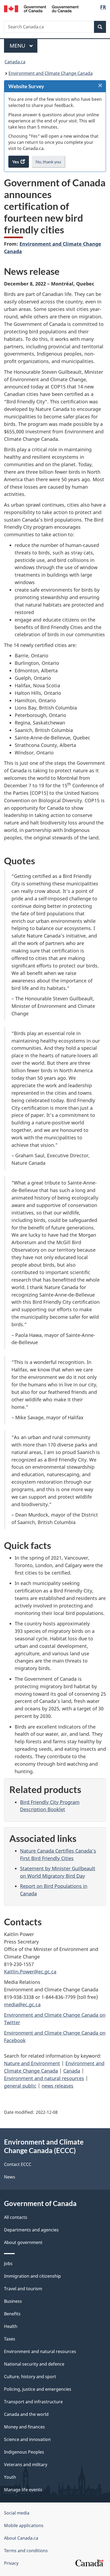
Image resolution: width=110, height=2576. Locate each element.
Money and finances (24, 2427)
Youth (10, 2477)
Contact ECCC (18, 2164)
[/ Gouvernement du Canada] (41, 8)
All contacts (16, 2217)
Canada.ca (15, 62)
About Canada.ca (21, 2538)
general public (20, 2086)
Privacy (11, 2563)
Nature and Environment (32, 2063)
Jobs (8, 2263)
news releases (58, 2086)
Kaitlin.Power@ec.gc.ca (30, 1972)
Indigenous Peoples (24, 2452)
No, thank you (49, 163)
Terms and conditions (26, 2551)
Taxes (10, 2339)
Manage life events (23, 2490)
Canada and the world (26, 2414)
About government (23, 2242)
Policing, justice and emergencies (38, 2389)
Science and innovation (27, 2439)
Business (13, 2301)
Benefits (12, 2314)
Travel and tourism (23, 2289)
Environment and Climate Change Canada (51, 73)
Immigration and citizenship (32, 2276)
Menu (18, 46)
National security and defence (34, 2364)
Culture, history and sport (30, 2377)
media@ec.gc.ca (22, 2004)
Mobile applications (24, 2525)
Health (11, 2326)
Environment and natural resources (44, 2078)
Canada (72, 2071)
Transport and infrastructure (33, 2402)
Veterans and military (26, 2465)
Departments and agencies (31, 2230)
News (10, 2177)
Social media (17, 2513)
